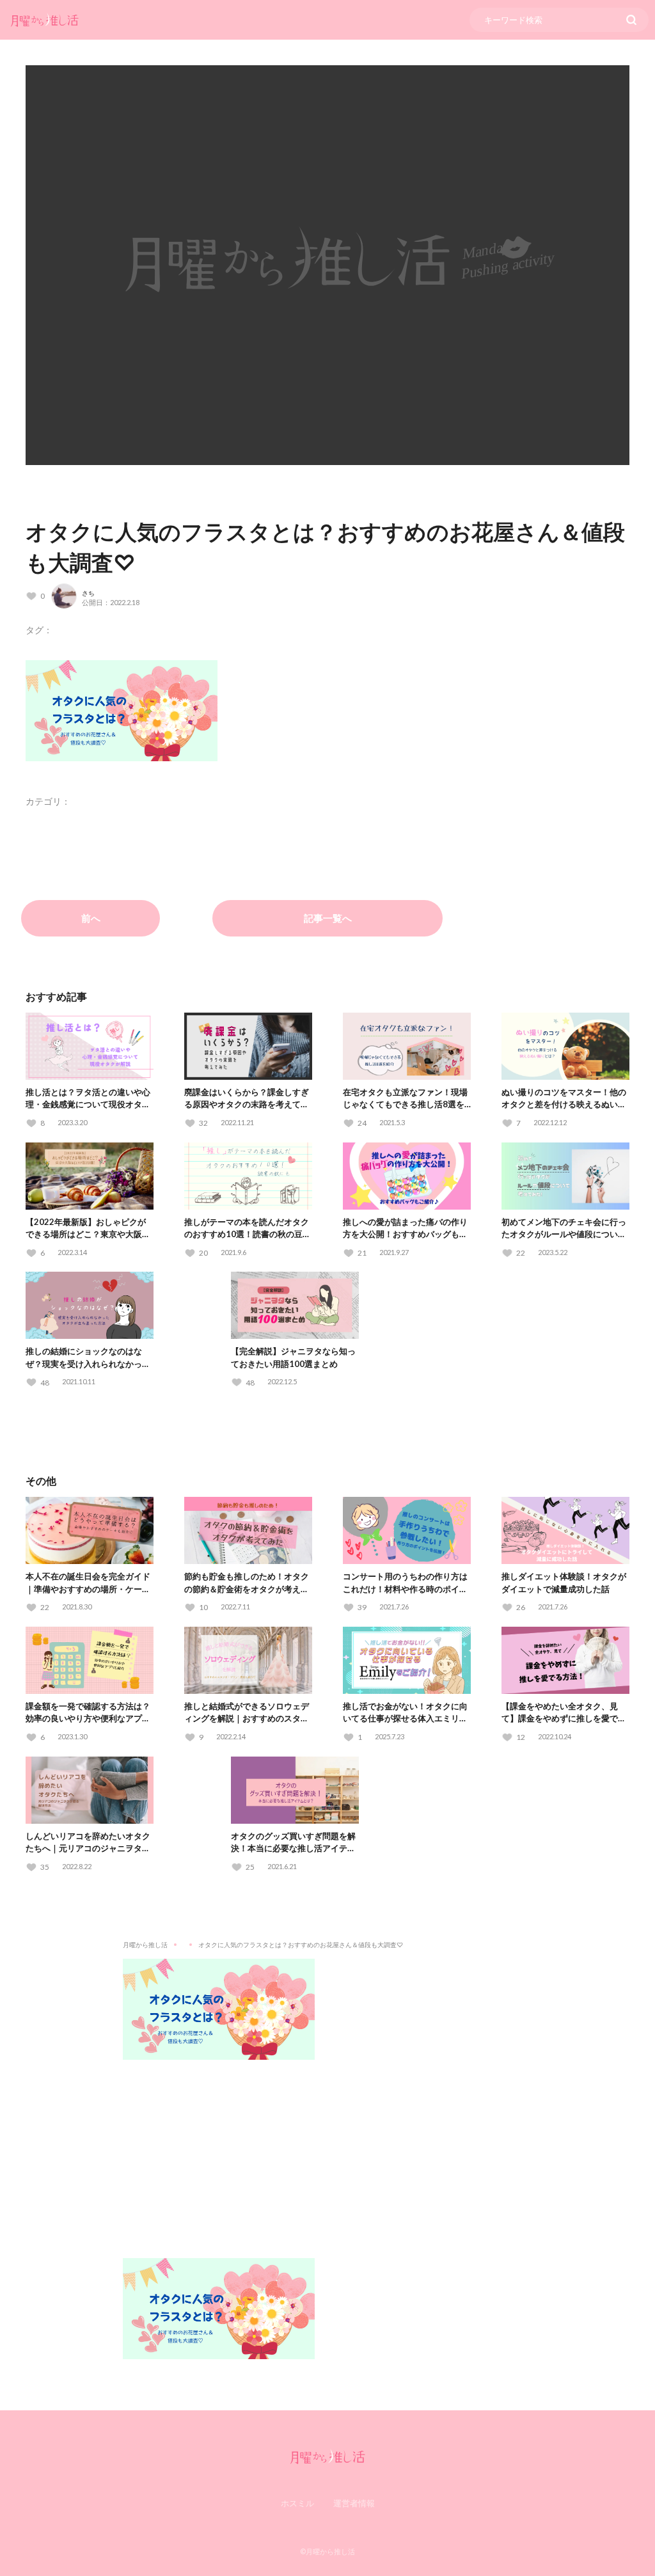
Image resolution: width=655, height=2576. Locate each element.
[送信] (631, 20)
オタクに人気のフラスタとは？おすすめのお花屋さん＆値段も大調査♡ (301, 1945)
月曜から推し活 (145, 1945)
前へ (91, 918)
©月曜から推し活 (327, 2551)
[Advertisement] (327, 2149)
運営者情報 (354, 2503)
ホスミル (297, 2503)
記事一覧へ (328, 918)
